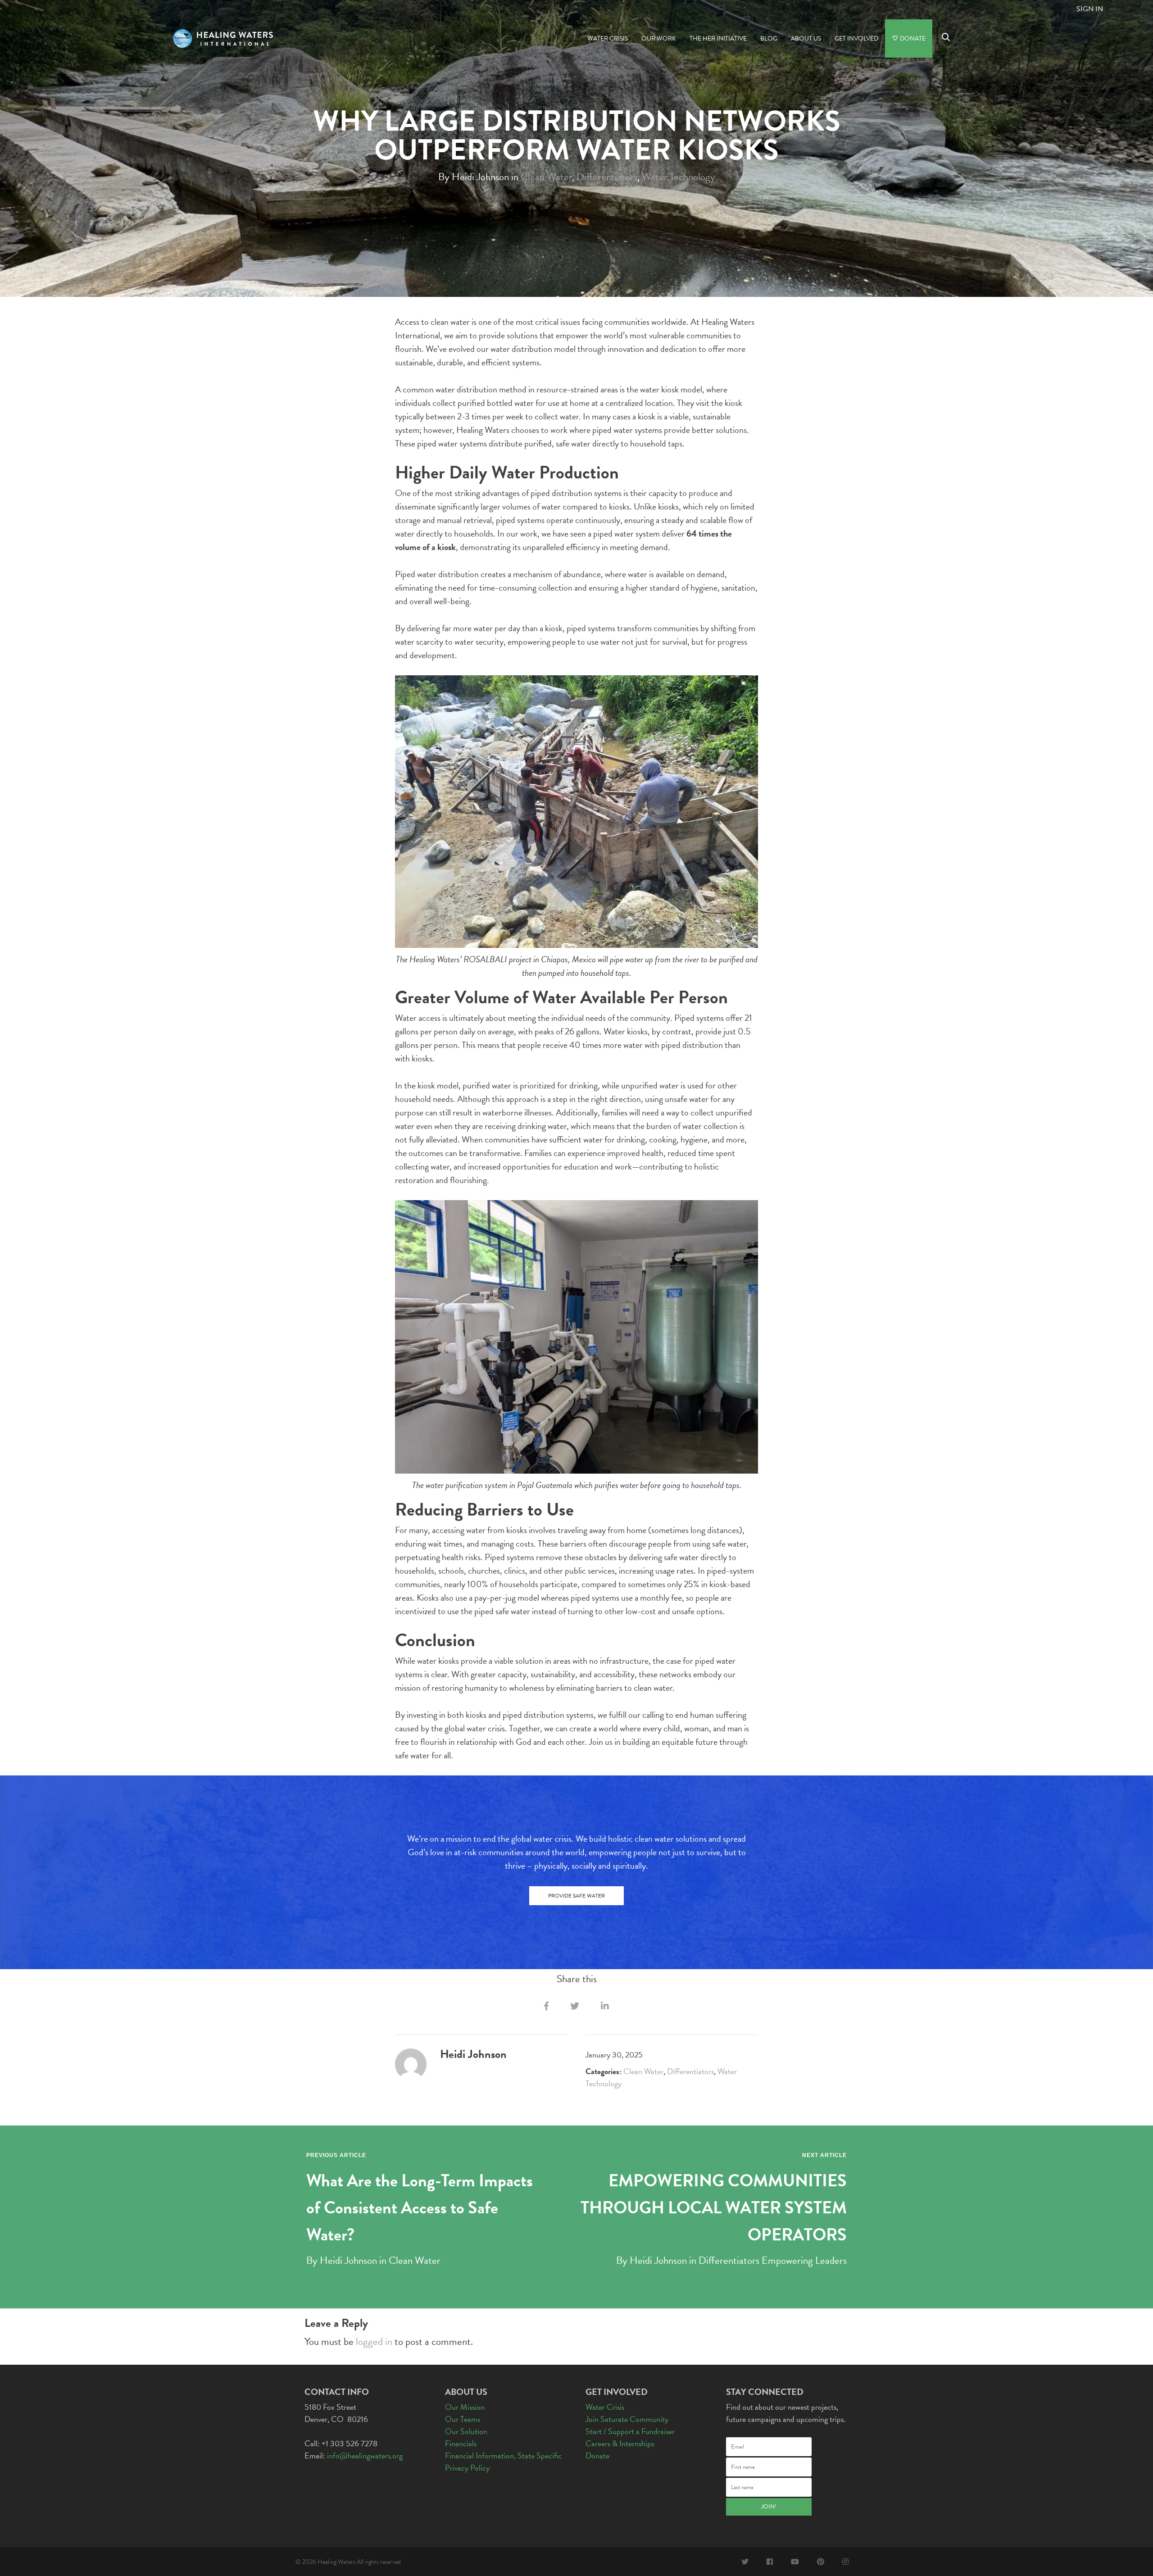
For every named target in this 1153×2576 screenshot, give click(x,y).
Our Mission (465, 2407)
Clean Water (546, 176)
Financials (461, 2443)
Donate (912, 39)
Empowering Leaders (804, 2260)
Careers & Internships (620, 2443)
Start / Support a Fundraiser (630, 2431)
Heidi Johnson (348, 2260)
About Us (806, 39)
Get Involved (856, 39)
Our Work (659, 39)
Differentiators (607, 176)
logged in (374, 2341)
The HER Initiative (718, 39)
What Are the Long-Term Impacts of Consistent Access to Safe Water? (420, 2207)
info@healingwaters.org (365, 2455)
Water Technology (679, 176)
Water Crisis (608, 39)
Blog (769, 39)
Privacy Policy (467, 2468)
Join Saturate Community (627, 2419)
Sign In (1090, 9)
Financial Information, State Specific (503, 2455)
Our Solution (466, 2431)
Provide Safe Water (576, 1896)
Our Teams (463, 2419)
